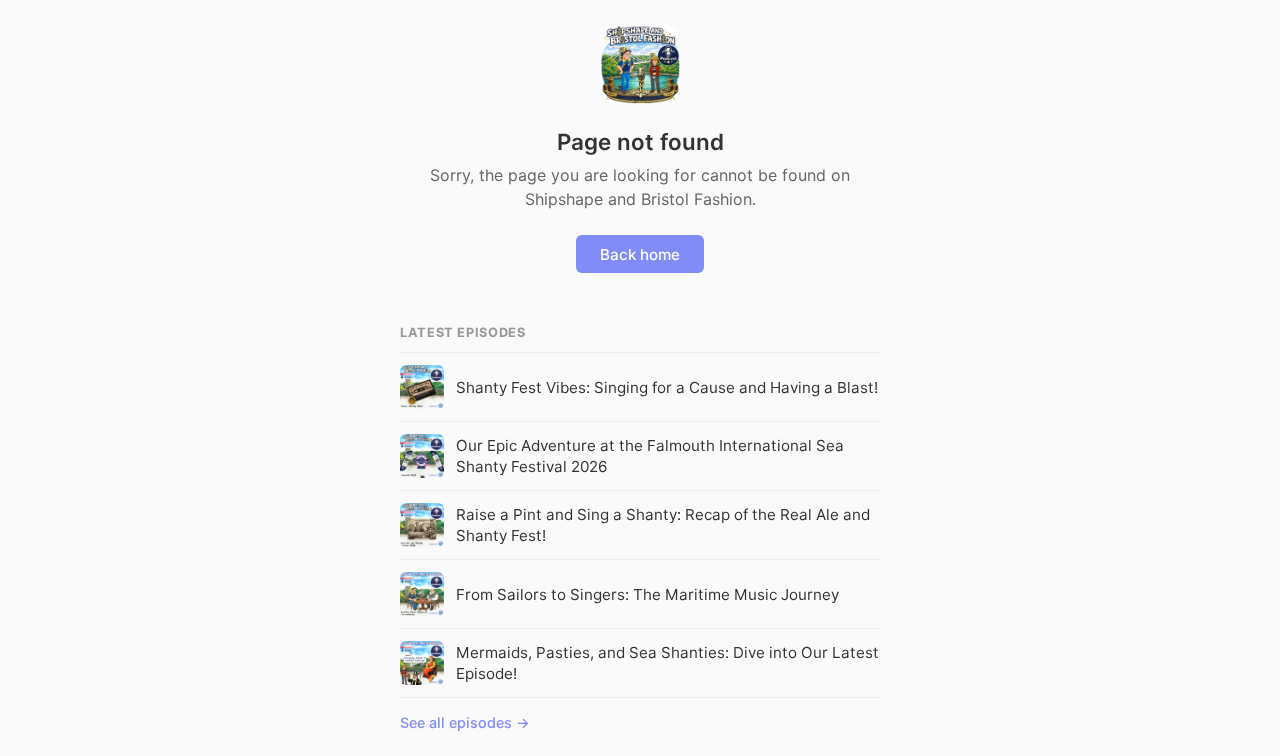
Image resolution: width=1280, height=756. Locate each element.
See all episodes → (465, 722)
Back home (640, 254)
